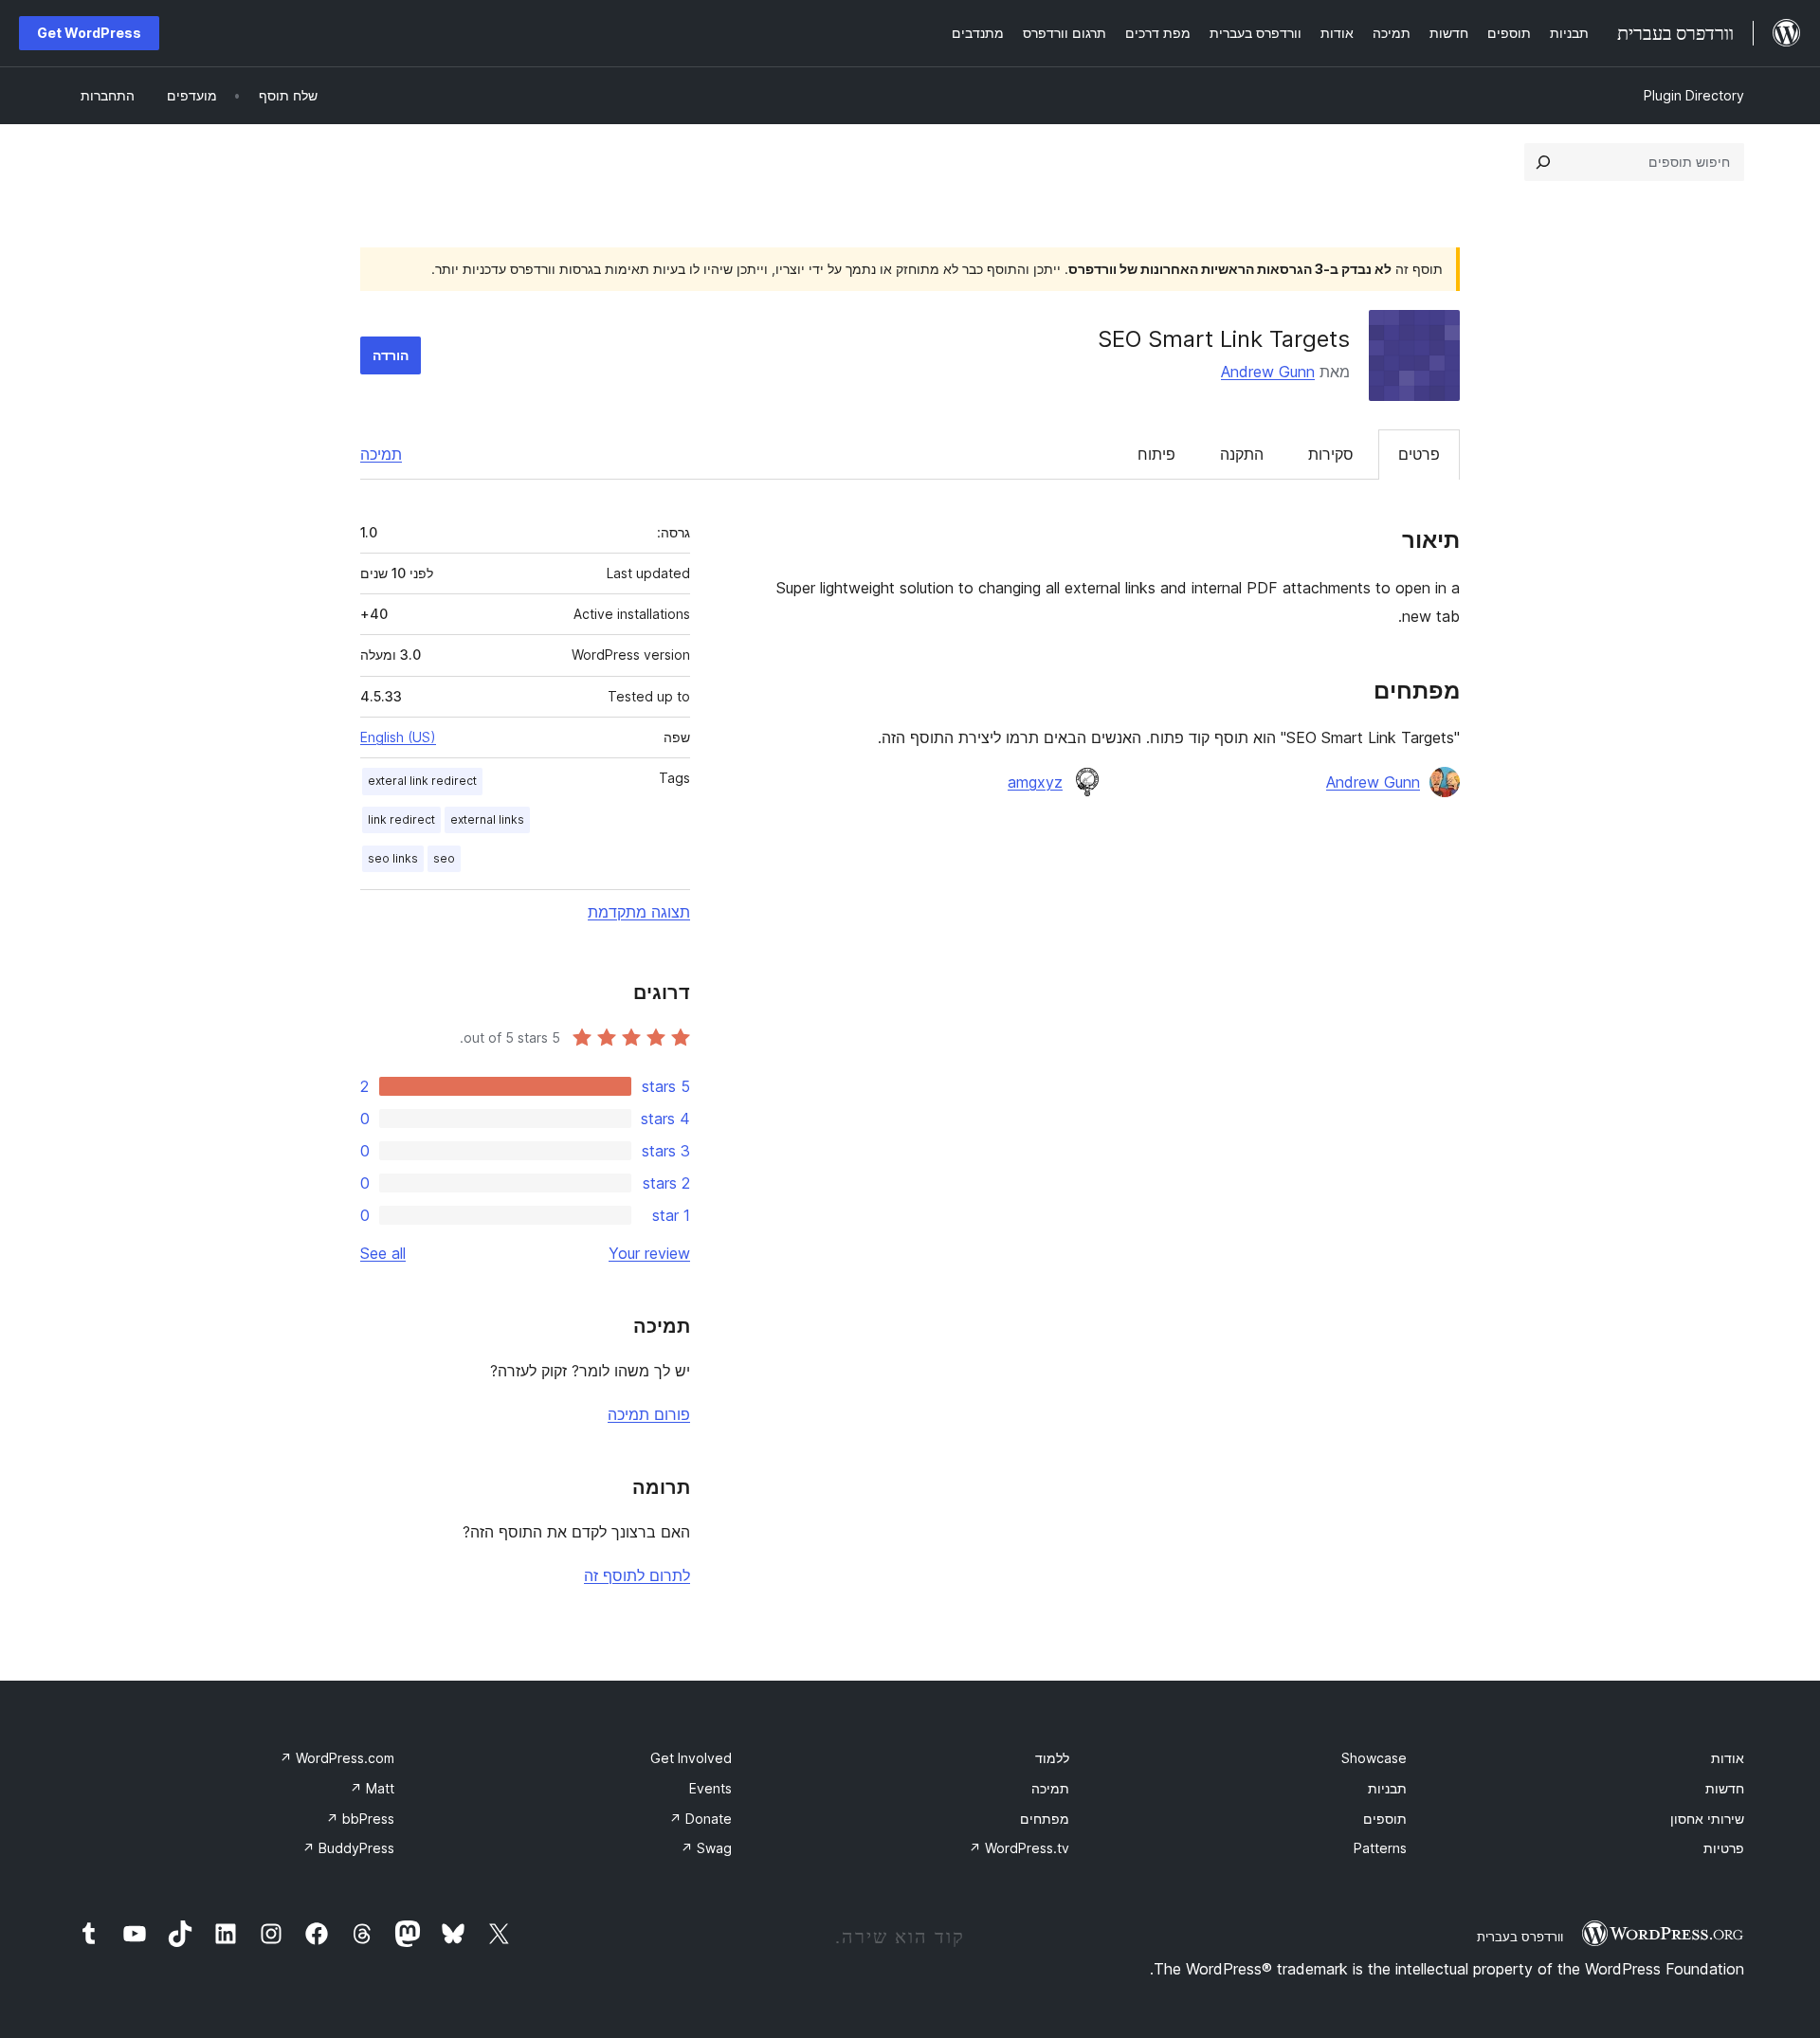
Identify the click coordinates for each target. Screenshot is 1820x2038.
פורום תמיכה (649, 1414)
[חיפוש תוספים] (1543, 162)
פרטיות (1724, 1848)
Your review (649, 1253)
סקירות (1331, 454)
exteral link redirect (422, 781)
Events (710, 1788)
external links (487, 819)
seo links (393, 858)
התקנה (1242, 454)
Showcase (1374, 1758)
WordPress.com (337, 1758)
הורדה (391, 355)
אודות (1728, 1758)
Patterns (1380, 1848)
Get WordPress (89, 33)
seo (444, 858)
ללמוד (1052, 1758)
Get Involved (691, 1758)
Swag (706, 1848)
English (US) (398, 737)
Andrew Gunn (1268, 372)
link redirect (401, 819)
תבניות (1387, 1788)
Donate (701, 1819)
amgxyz (1035, 782)
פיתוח (1156, 454)
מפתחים (1045, 1819)
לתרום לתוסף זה (637, 1575)
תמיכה (381, 454)
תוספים (1385, 1819)
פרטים (1419, 454)
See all (383, 1253)
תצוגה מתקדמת (639, 912)
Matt (372, 1788)
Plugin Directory (1694, 95)
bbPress (360, 1819)
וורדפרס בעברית (1520, 1937)
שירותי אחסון (1707, 1819)
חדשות (1725, 1788)
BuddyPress (348, 1848)
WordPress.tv (1019, 1848)
